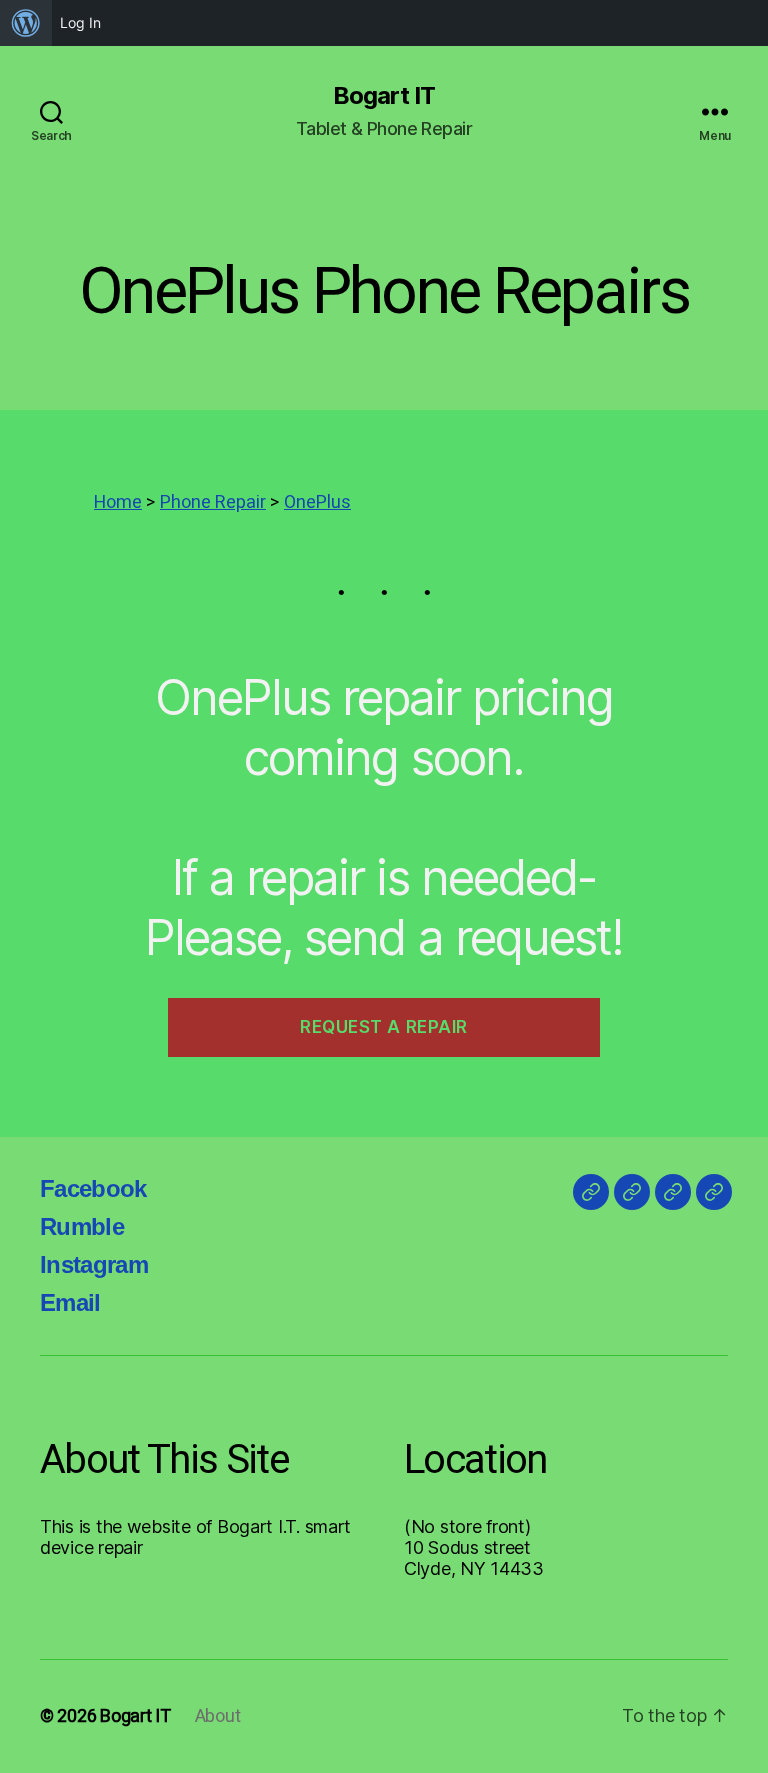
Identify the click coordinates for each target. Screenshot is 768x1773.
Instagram (94, 1264)
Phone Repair (213, 502)
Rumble (82, 1226)
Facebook (93, 1188)
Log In (80, 22)
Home (118, 502)
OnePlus (317, 502)
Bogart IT (384, 96)
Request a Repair (384, 1027)
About (218, 1716)
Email (70, 1302)
